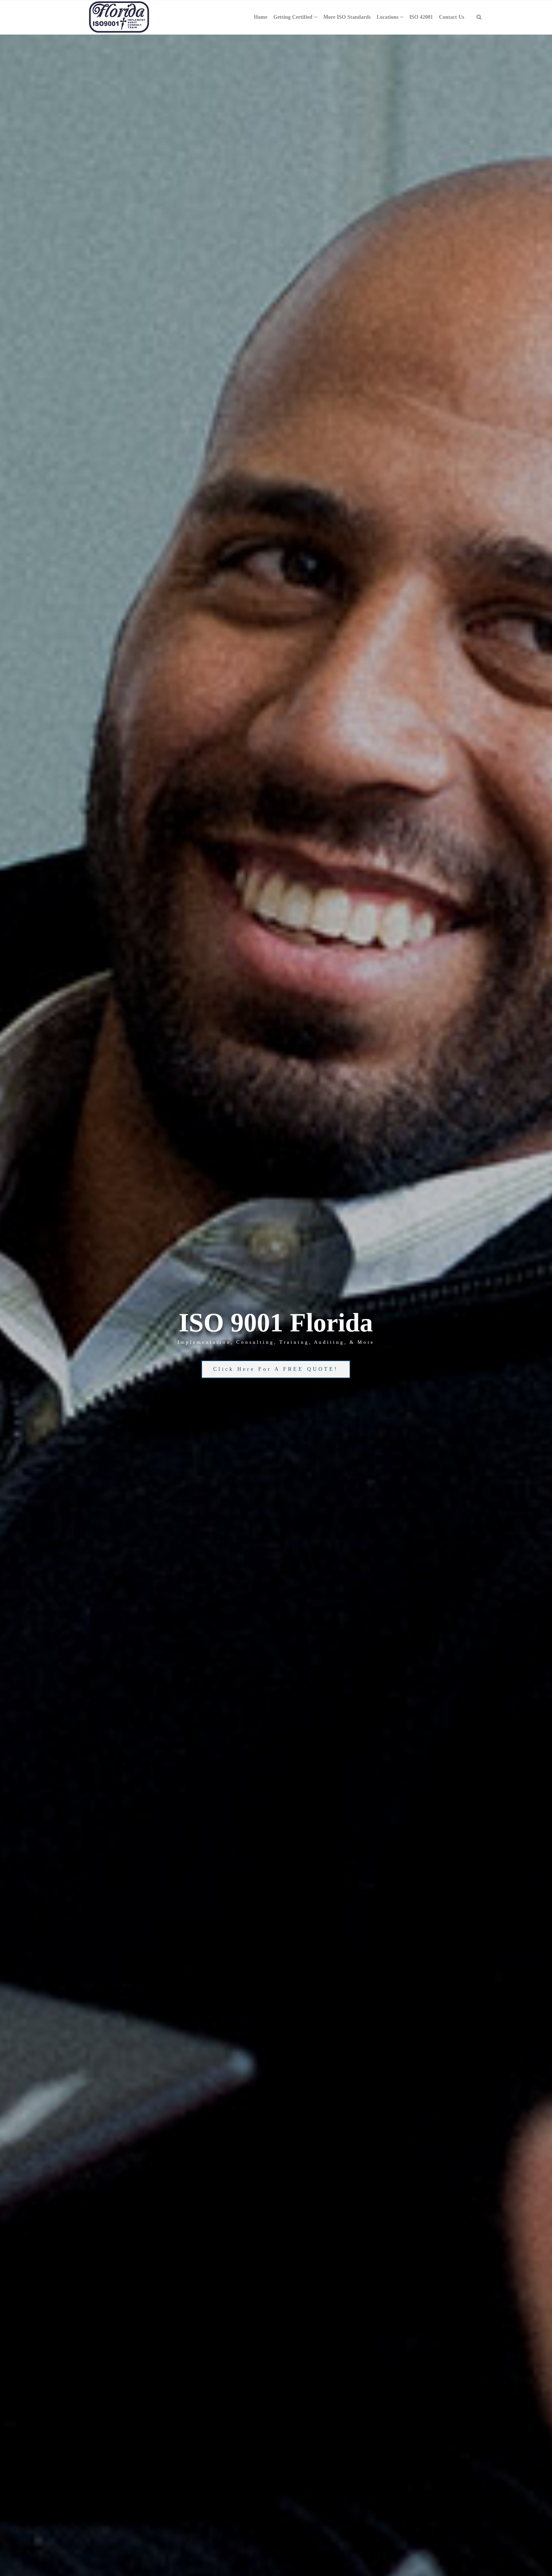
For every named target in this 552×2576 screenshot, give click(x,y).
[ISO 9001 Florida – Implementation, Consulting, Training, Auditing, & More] (119, 17)
